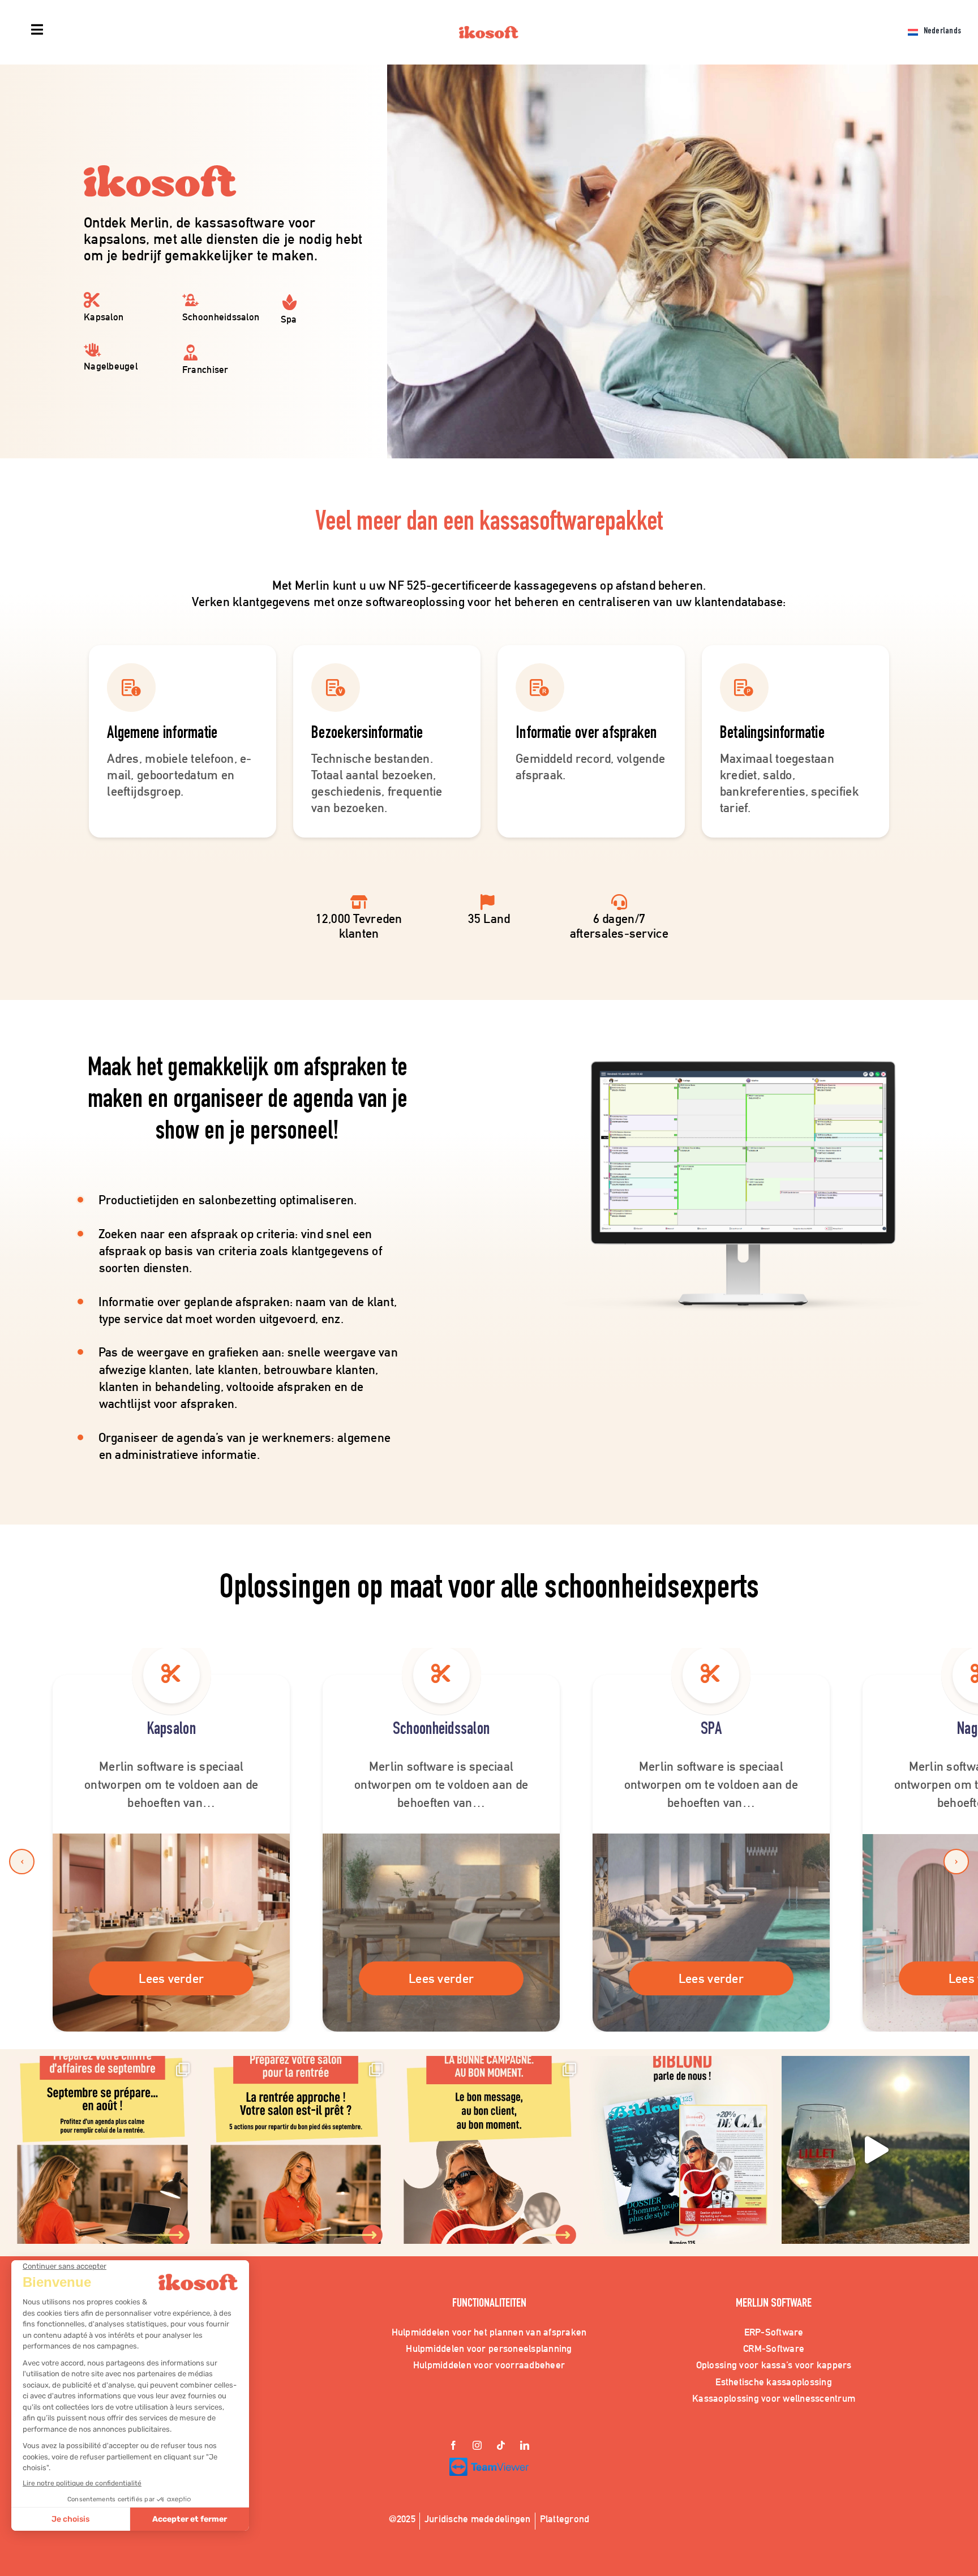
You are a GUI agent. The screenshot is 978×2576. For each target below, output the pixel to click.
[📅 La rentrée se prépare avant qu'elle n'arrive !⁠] (296, 2150)
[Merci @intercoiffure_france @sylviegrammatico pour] (876, 2150)
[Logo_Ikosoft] (489, 31)
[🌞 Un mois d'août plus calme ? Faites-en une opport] (102, 2150)
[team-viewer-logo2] (489, 2463)
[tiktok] (501, 2446)
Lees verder (171, 1978)
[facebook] (453, 2446)
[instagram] (477, 2446)
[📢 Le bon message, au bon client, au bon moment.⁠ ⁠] (489, 2150)
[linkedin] (525, 2446)
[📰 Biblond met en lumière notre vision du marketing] (683, 2150)
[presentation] (22, 1862)
